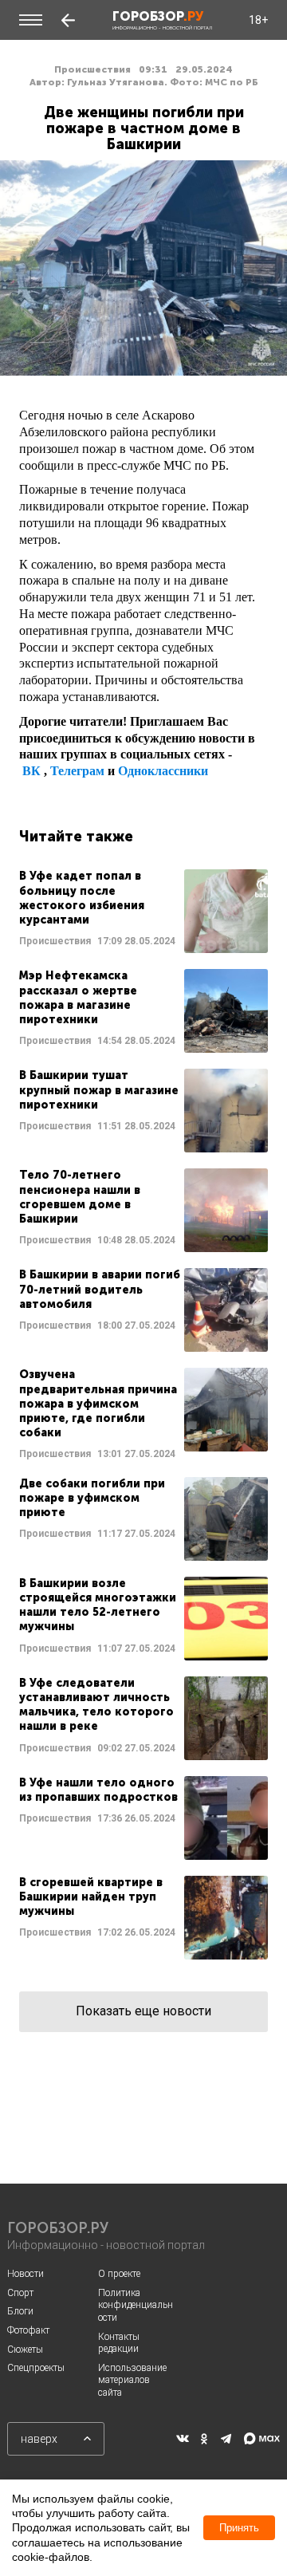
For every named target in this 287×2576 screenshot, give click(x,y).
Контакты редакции (119, 2343)
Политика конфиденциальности (136, 2305)
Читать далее (143, 911)
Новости (26, 2274)
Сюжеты (25, 2350)
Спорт (20, 2293)
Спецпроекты (36, 2368)
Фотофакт (28, 2330)
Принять (239, 2528)
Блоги (20, 2311)
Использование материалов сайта (132, 2380)
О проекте (119, 2274)
